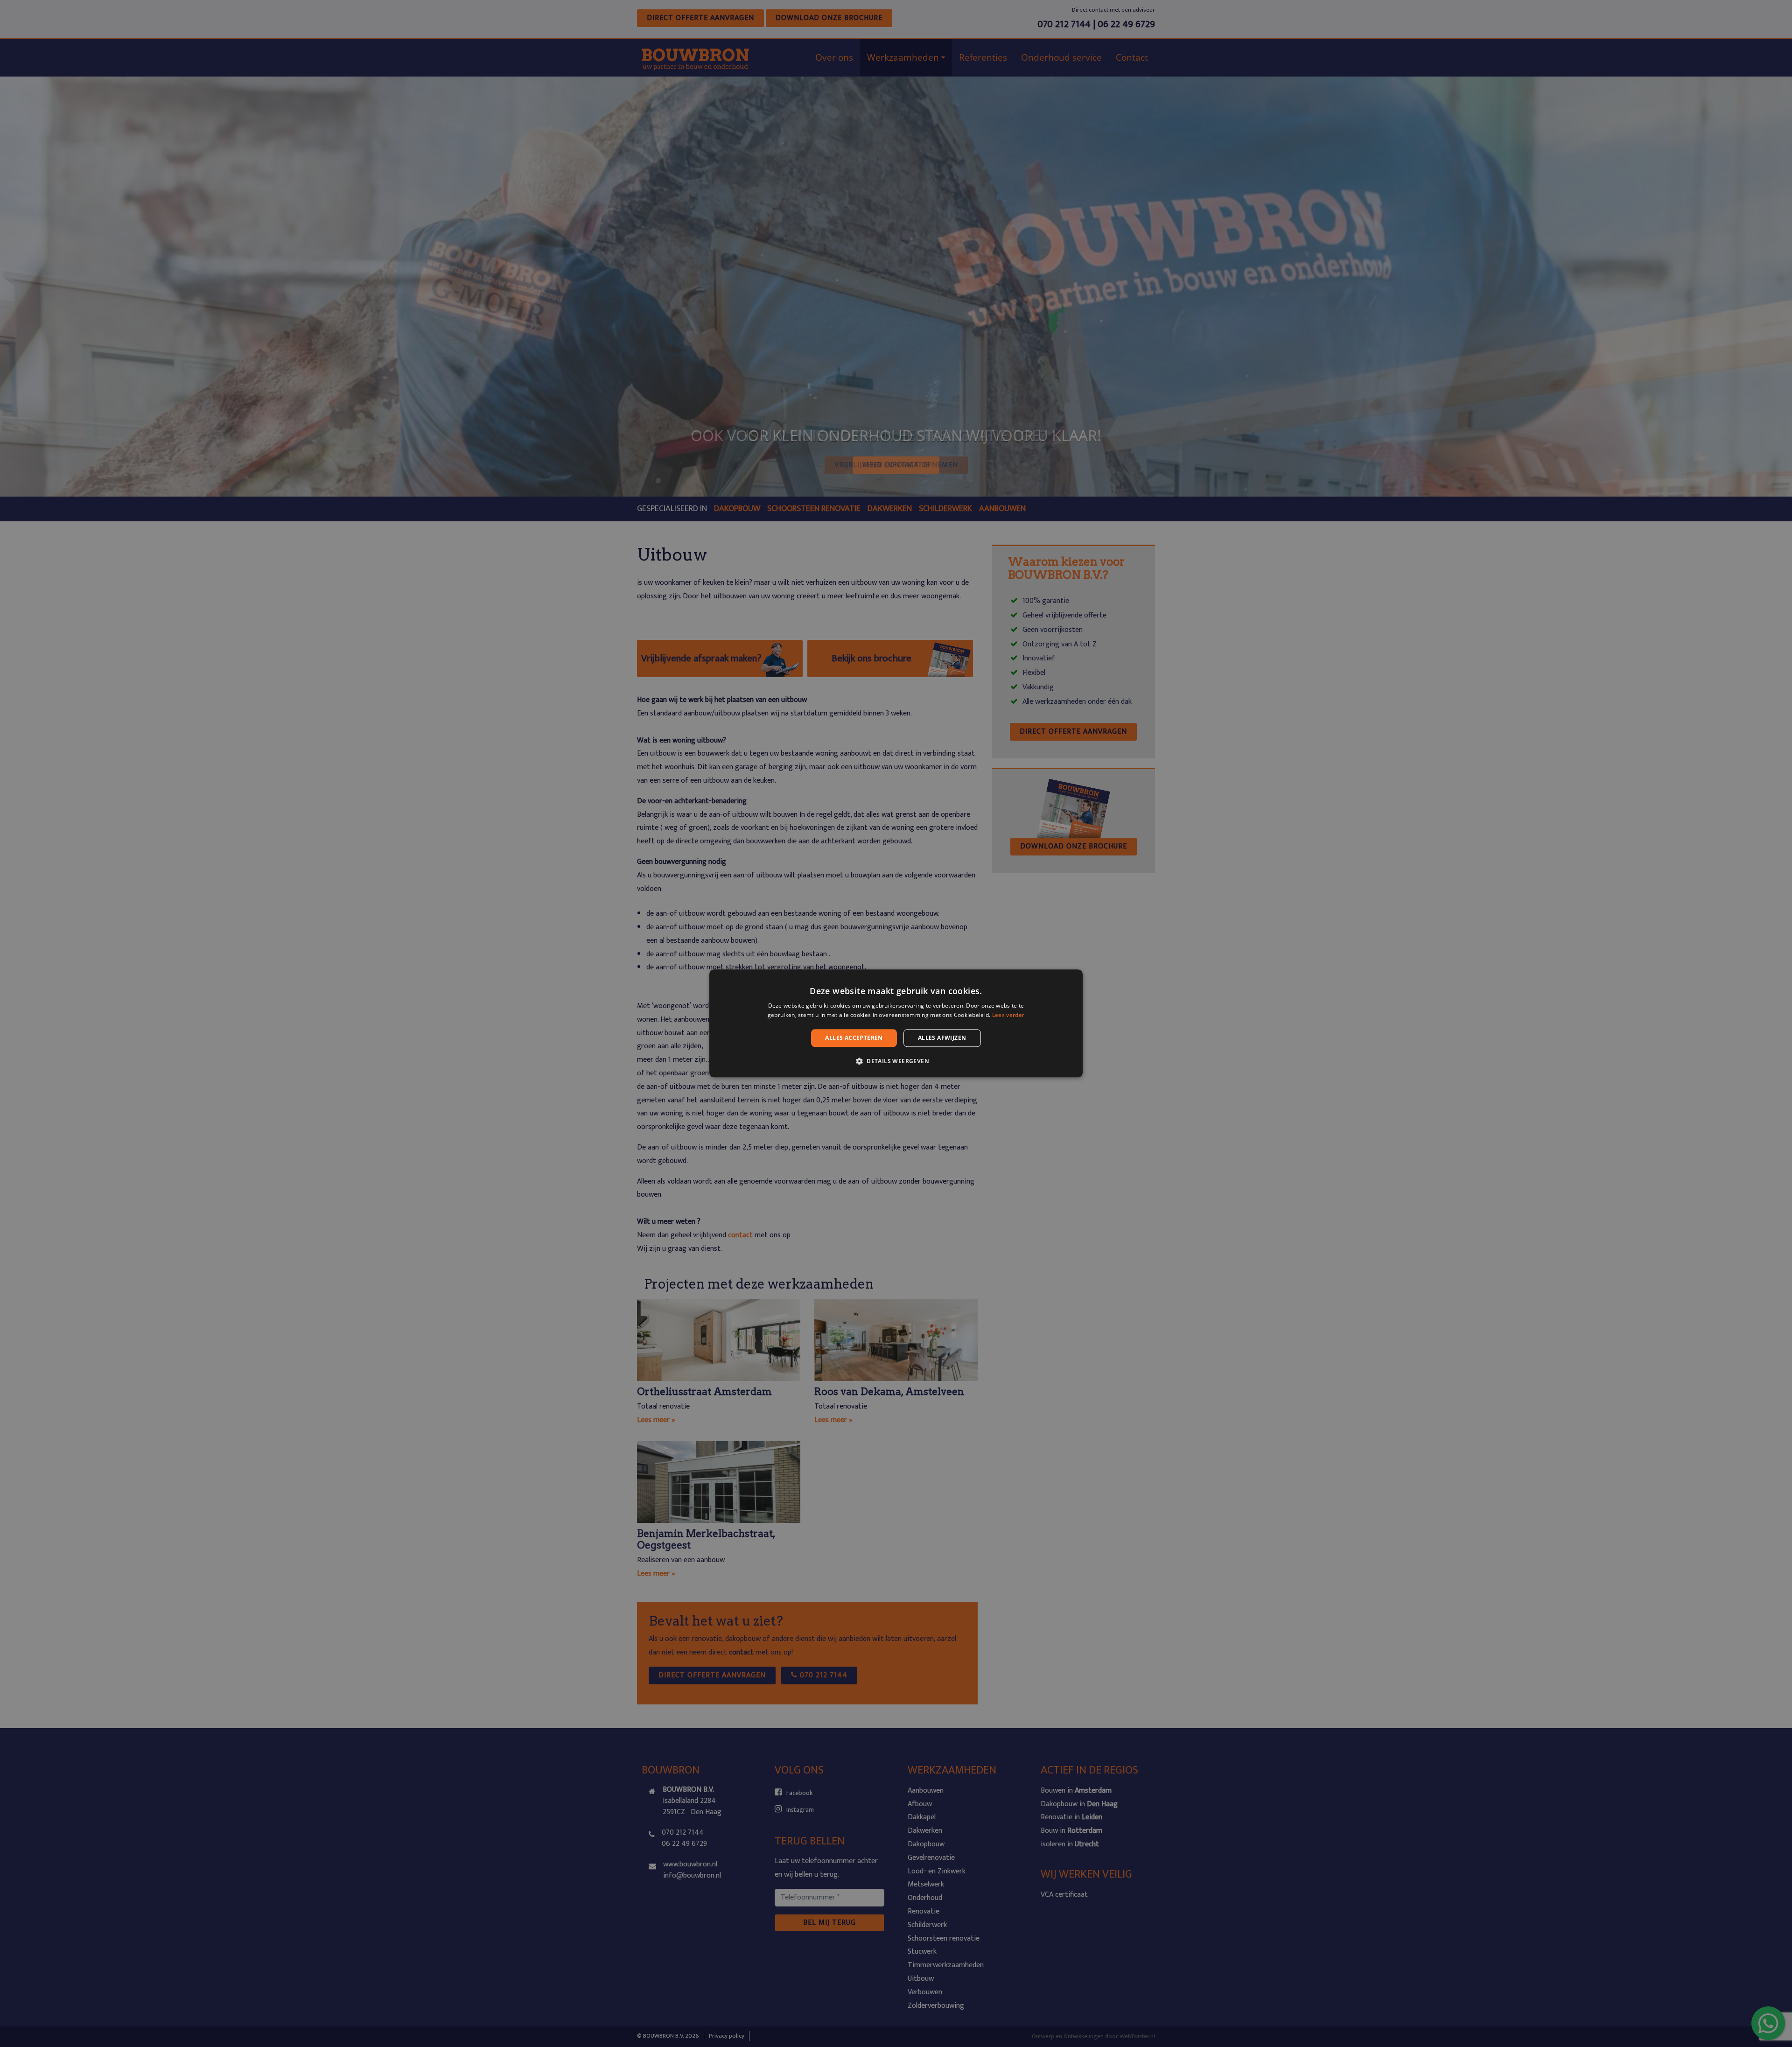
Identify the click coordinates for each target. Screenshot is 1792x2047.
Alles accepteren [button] (854, 1038)
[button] (896, 1061)
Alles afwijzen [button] (942, 1038)
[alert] (896, 1023)
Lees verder (1008, 1015)
